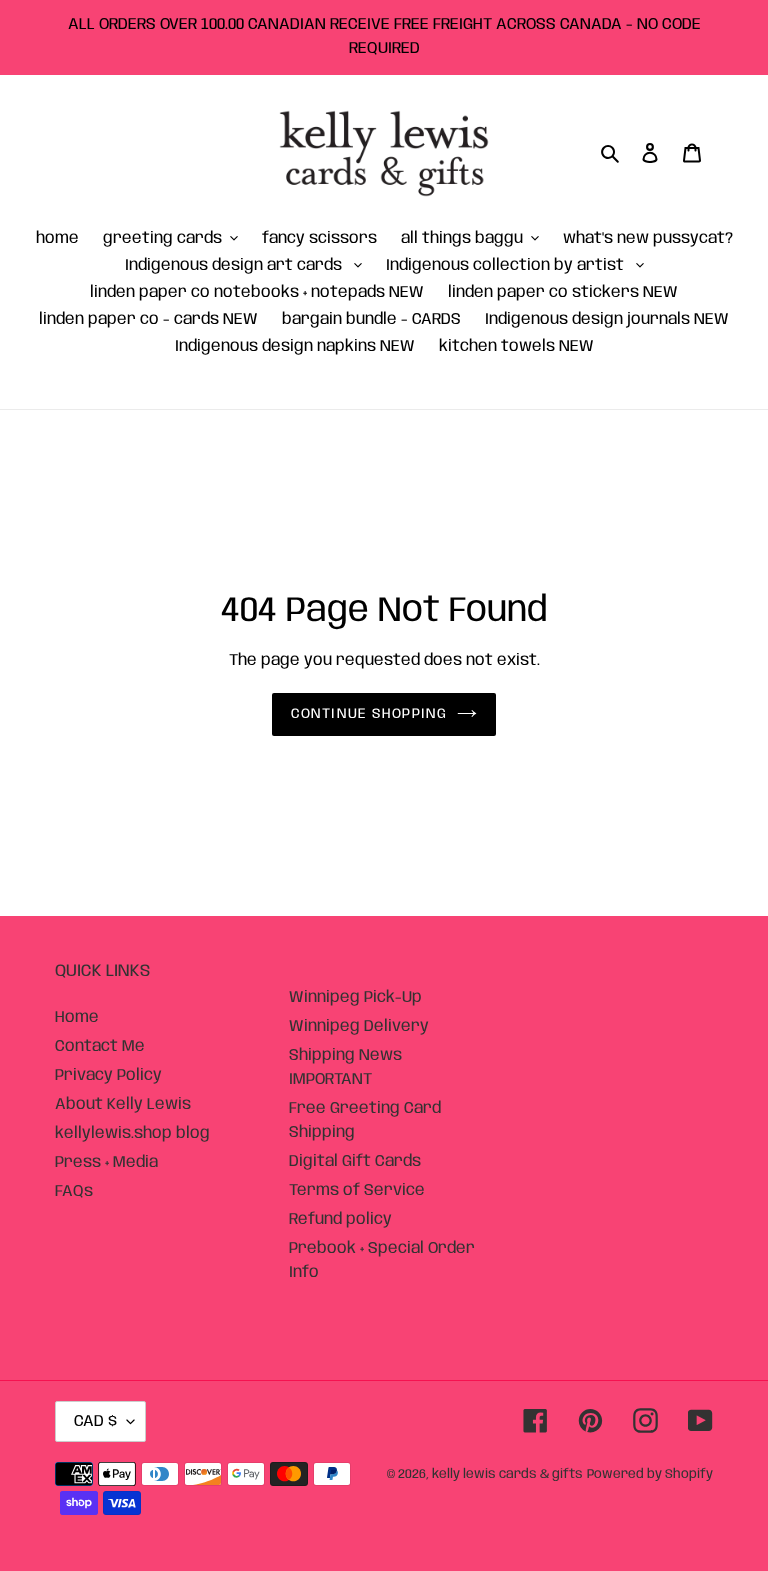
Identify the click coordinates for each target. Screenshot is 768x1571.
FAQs (74, 1191)
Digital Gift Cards (355, 1161)
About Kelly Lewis (123, 1104)
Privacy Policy (108, 1075)
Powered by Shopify (650, 1474)
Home (77, 1017)
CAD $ (95, 1421)
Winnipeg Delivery (359, 1026)
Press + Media (106, 1162)
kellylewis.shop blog (132, 1133)
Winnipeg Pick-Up (355, 997)
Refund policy (340, 1219)
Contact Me (100, 1046)
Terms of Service (357, 1190)
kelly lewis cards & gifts (507, 1474)
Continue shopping (369, 714)
